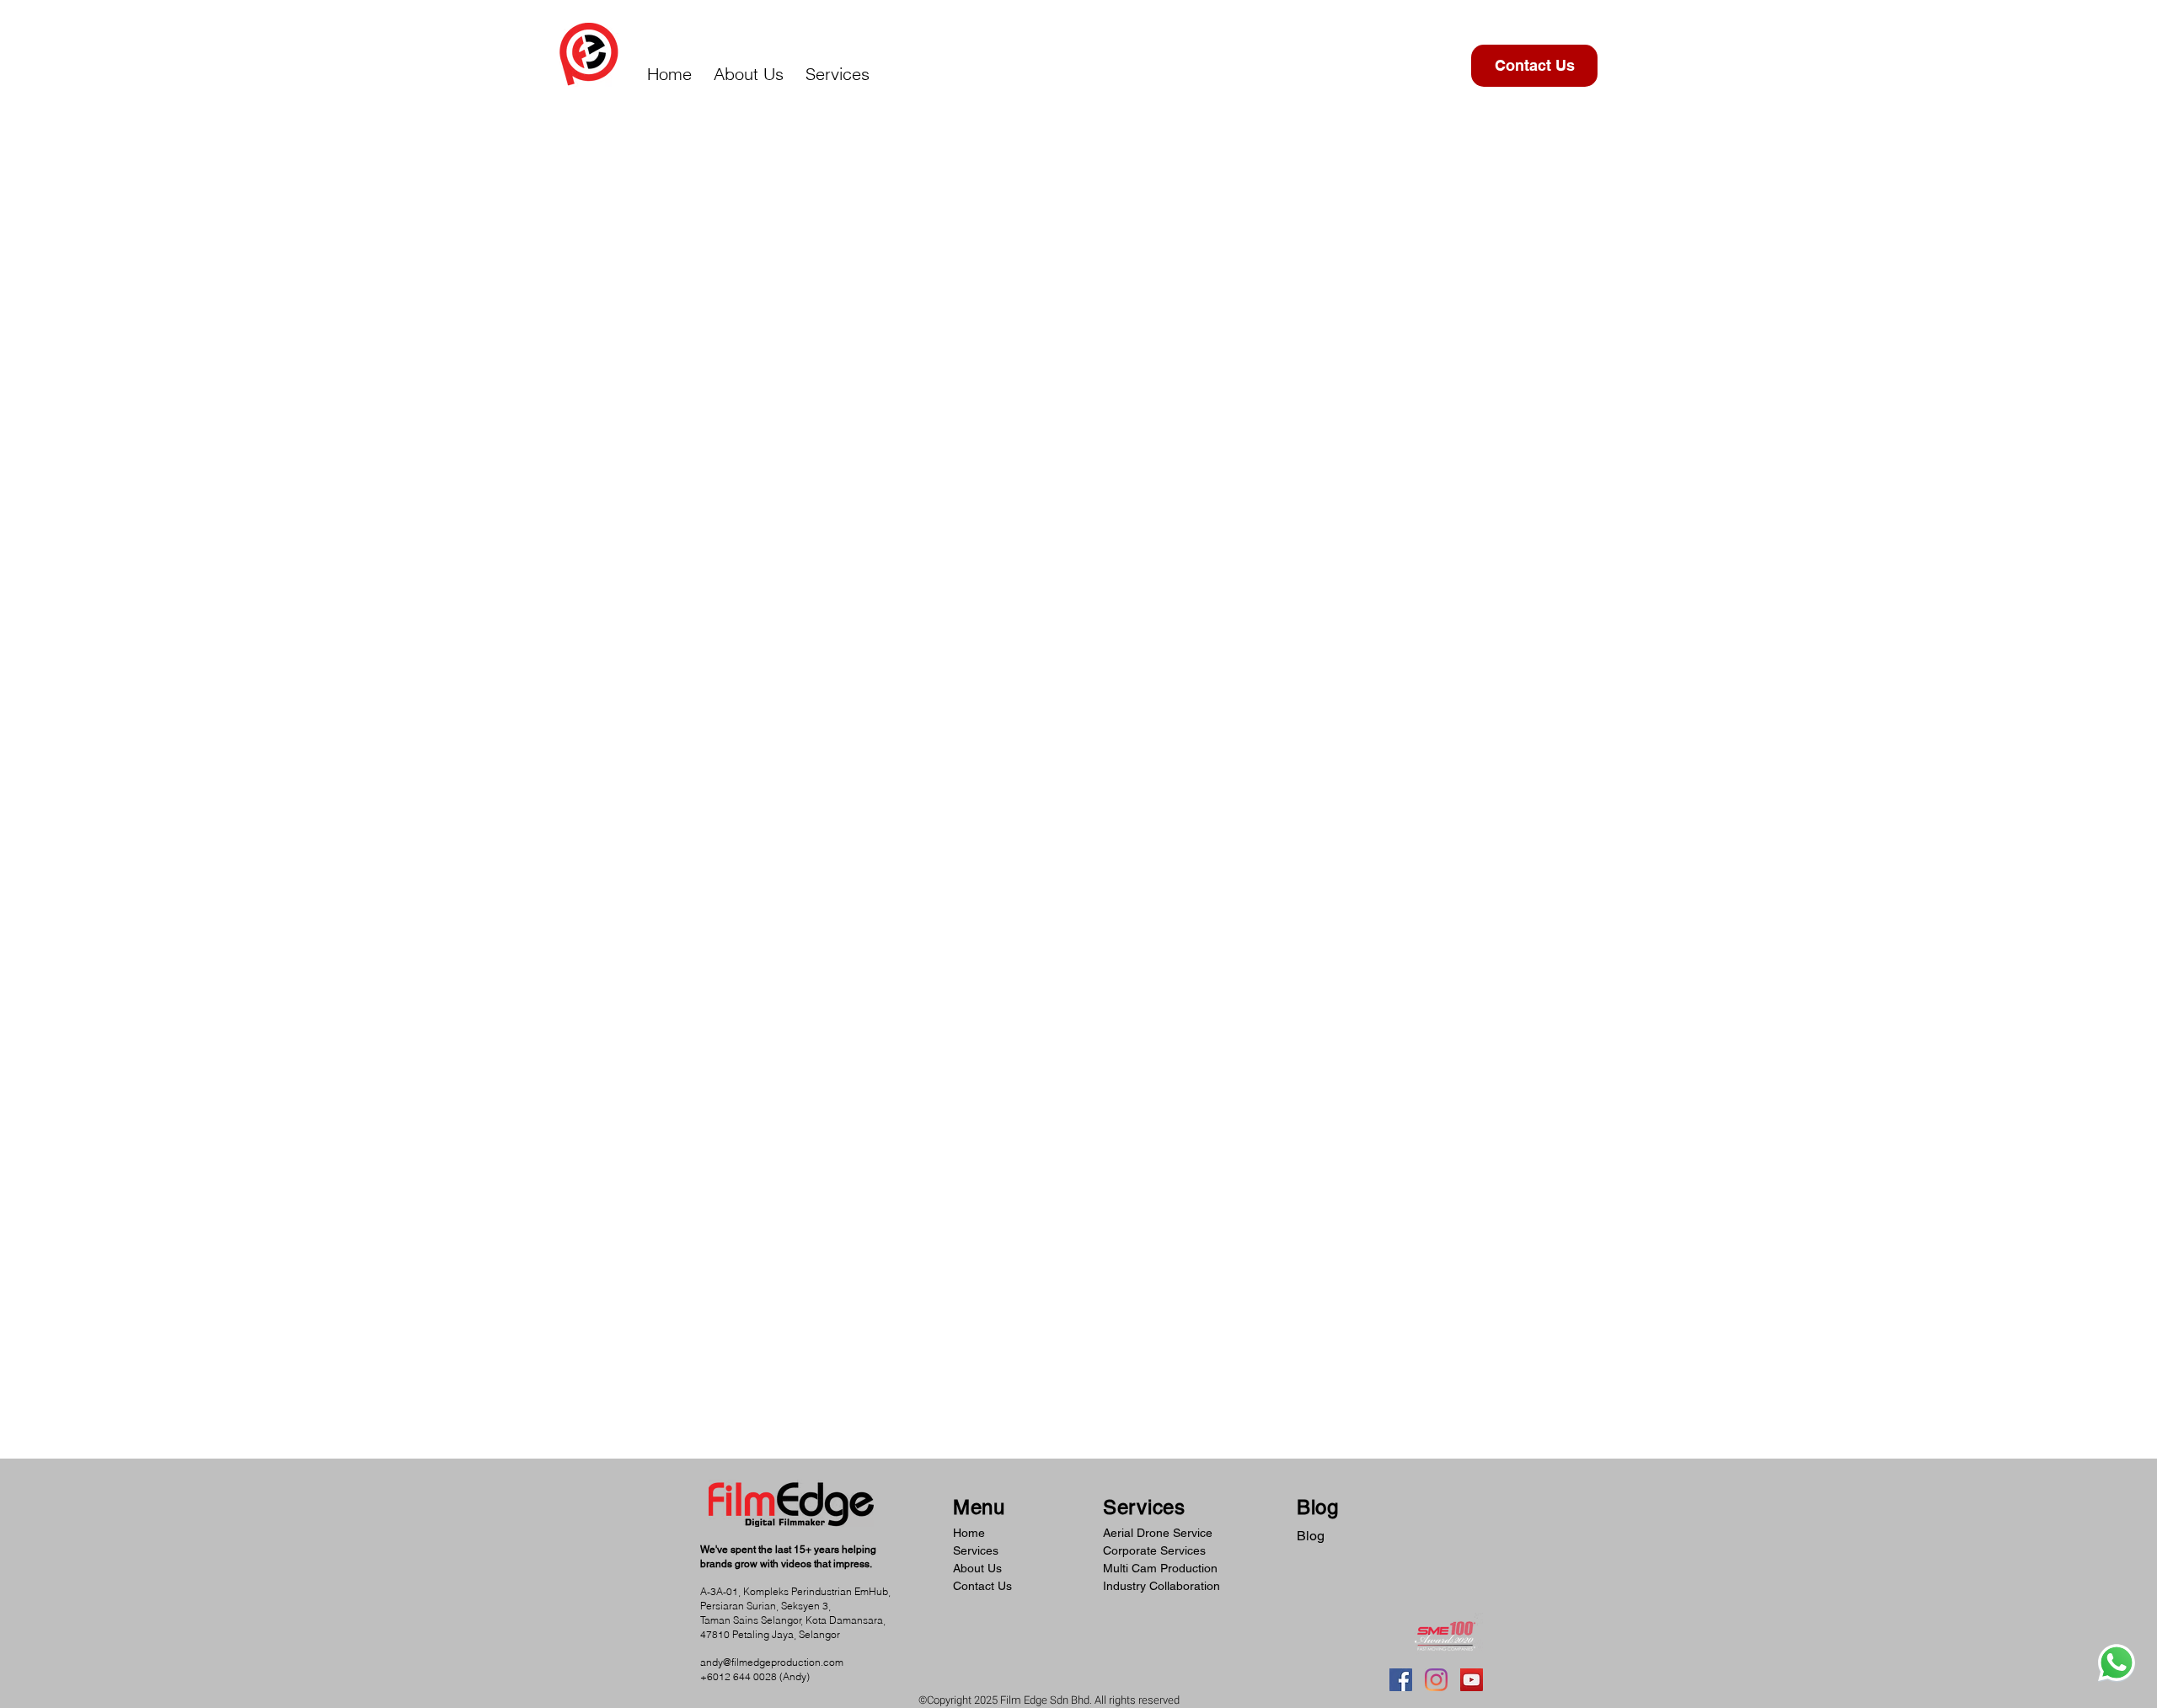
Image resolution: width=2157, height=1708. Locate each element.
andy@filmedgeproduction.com (772, 1662)
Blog (1311, 1536)
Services (976, 1550)
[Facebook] (1401, 1680)
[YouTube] (1472, 1680)
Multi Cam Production (1160, 1568)
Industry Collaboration (1161, 1586)
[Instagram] (1436, 1680)
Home (969, 1533)
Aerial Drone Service (1158, 1533)
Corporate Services (1154, 1550)
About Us (977, 1568)
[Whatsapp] (2117, 1662)
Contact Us (982, 1586)
